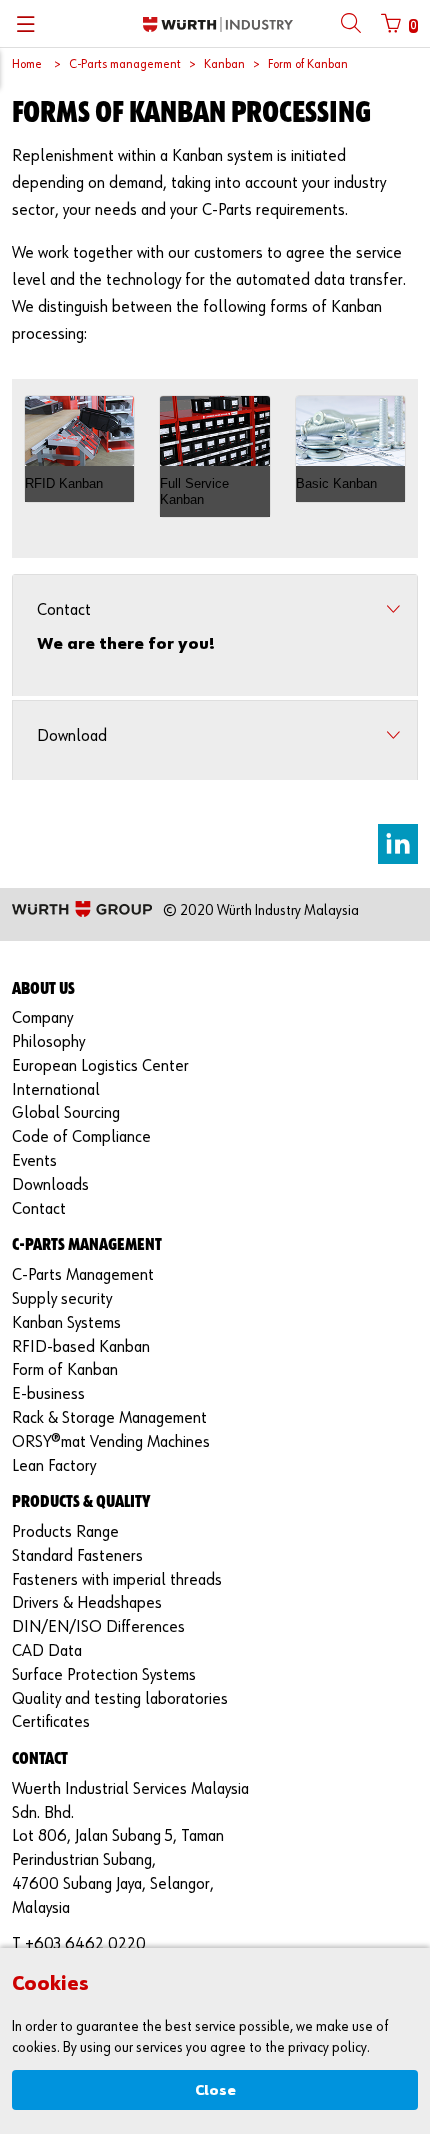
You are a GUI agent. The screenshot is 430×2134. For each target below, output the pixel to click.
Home (27, 64)
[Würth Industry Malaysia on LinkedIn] (398, 844)
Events (34, 1161)
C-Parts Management (83, 1275)
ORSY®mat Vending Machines (111, 1442)
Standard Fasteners (77, 1556)
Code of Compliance (81, 1137)
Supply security (62, 1299)
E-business (48, 1394)
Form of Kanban (308, 64)
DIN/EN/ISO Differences (98, 1627)
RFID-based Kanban (81, 1347)
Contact (39, 1209)
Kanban (224, 64)
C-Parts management (125, 64)
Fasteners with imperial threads (117, 1580)
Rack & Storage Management (109, 1418)
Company (42, 1018)
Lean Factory (54, 1466)
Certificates (51, 1722)
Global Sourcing (66, 1113)
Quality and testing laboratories (120, 1699)
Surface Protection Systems (104, 1675)
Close (215, 2090)
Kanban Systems (66, 1323)
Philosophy (48, 1042)
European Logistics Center (100, 1066)
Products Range (65, 1532)
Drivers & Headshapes (87, 1603)
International (56, 1090)
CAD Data (47, 1651)
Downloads (50, 1185)
